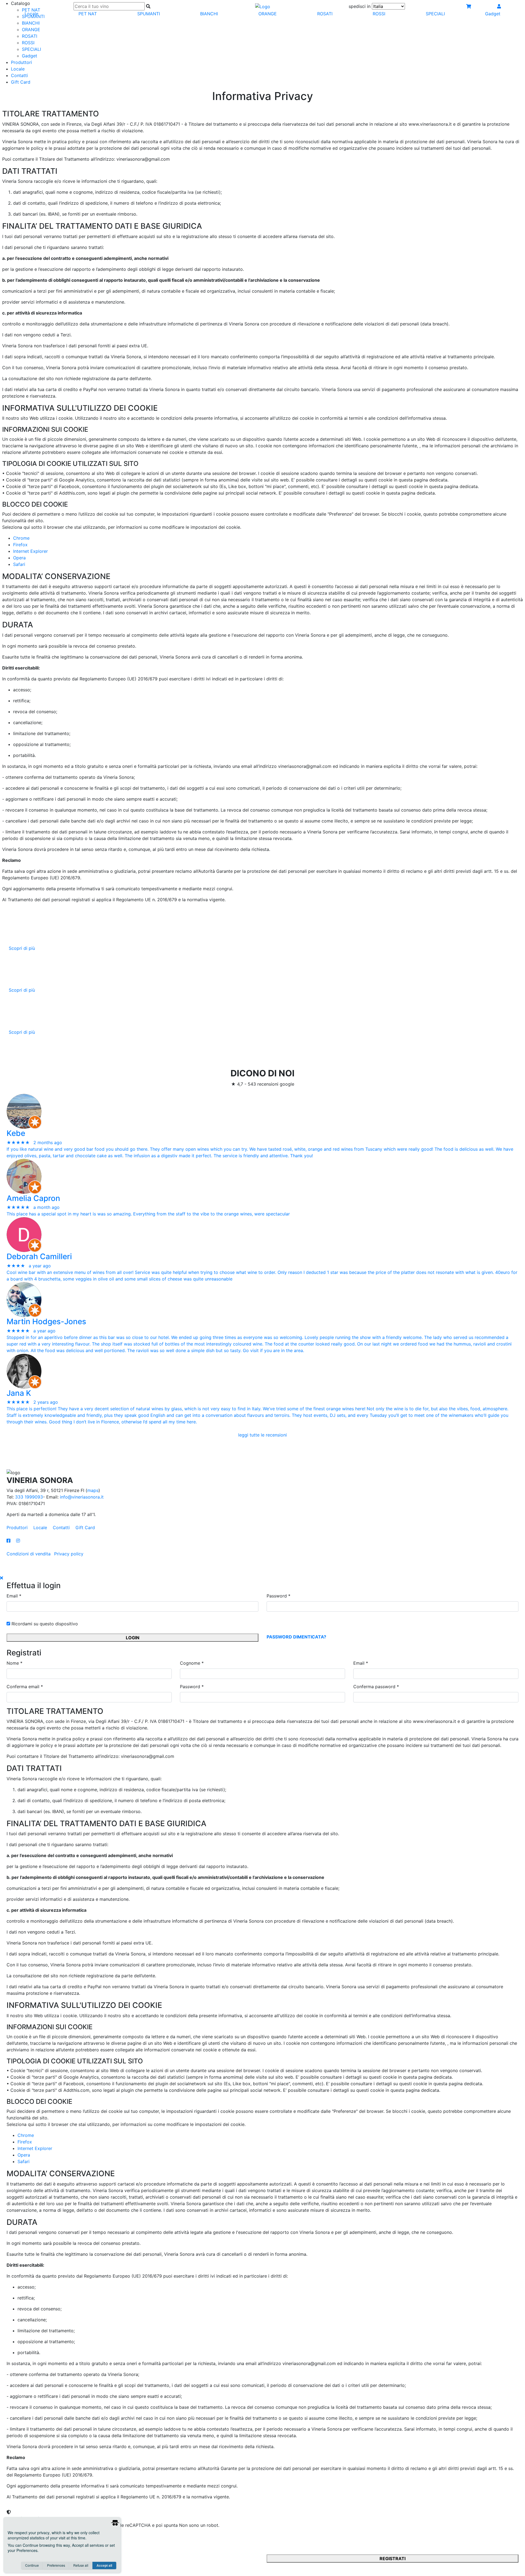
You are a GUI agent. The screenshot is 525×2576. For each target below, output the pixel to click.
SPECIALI (31, 49)
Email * (14, 1596)
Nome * (14, 1663)
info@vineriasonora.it (82, 1497)
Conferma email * (25, 1687)
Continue (32, 2565)
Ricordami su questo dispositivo (44, 1624)
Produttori (21, 62)
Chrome (21, 538)
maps (93, 1490)
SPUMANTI (149, 14)
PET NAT (88, 14)
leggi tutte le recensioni (262, 1435)
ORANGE (31, 30)
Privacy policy (69, 1554)
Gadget (30, 56)
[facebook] (11, 1541)
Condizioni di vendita (29, 1554)
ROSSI (28, 43)
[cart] (469, 6)
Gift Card (21, 82)
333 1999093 (29, 1497)
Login (133, 1638)
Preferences (56, 2565)
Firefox (20, 545)
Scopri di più (22, 948)
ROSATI (30, 36)
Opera (19, 558)
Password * (278, 1596)
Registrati (393, 2559)
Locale (18, 69)
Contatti (19, 75)
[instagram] (18, 1541)
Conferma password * (376, 1687)
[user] (499, 6)
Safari (19, 564)
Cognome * (192, 1663)
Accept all (104, 2565)
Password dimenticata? (296, 1637)
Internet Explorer (30, 551)
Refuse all (81, 2565)
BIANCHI (31, 23)
